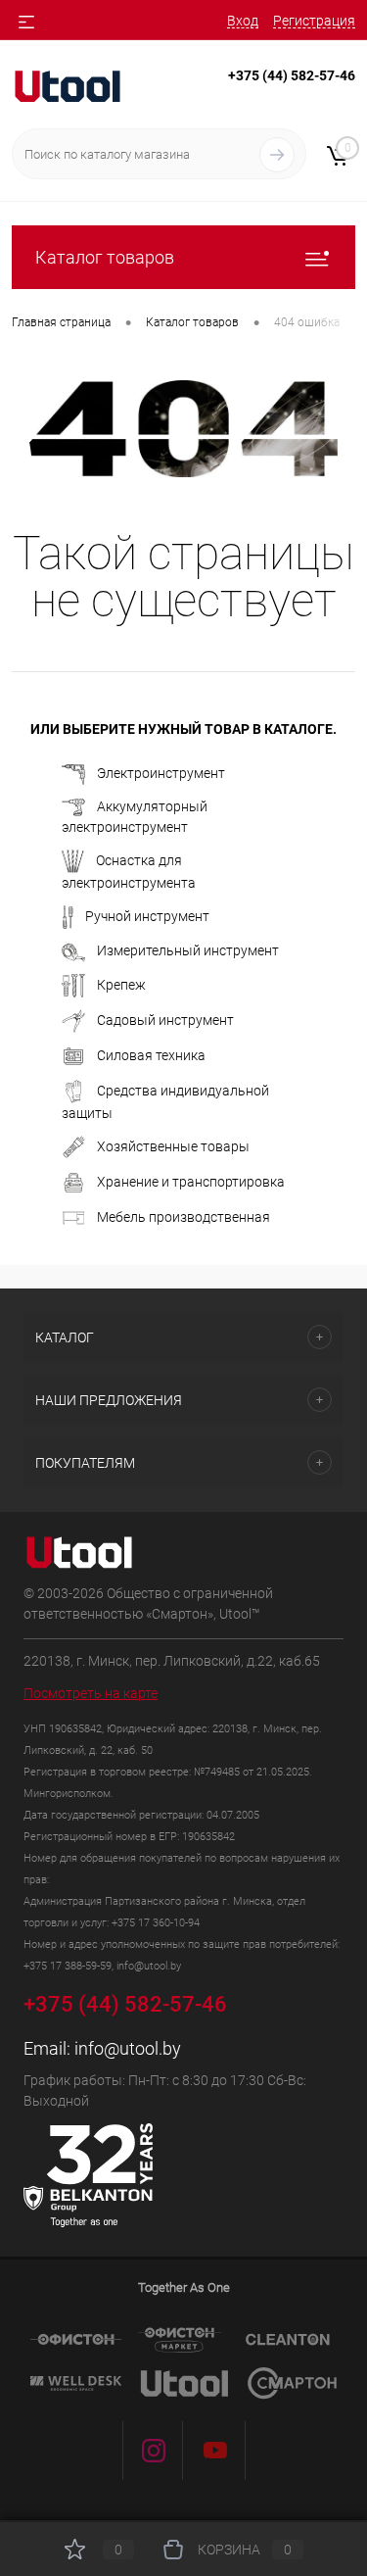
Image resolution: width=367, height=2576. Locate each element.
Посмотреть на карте (91, 1693)
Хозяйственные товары (173, 1145)
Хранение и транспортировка (191, 1181)
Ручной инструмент (147, 915)
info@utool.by (128, 2048)
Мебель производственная (183, 1216)
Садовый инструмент (165, 1019)
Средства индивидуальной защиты (165, 1101)
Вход (243, 21)
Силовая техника (151, 1054)
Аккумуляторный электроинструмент (135, 817)
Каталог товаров (105, 257)
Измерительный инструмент (188, 950)
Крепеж (121, 984)
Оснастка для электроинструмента (129, 871)
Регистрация (314, 21)
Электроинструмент (161, 773)
